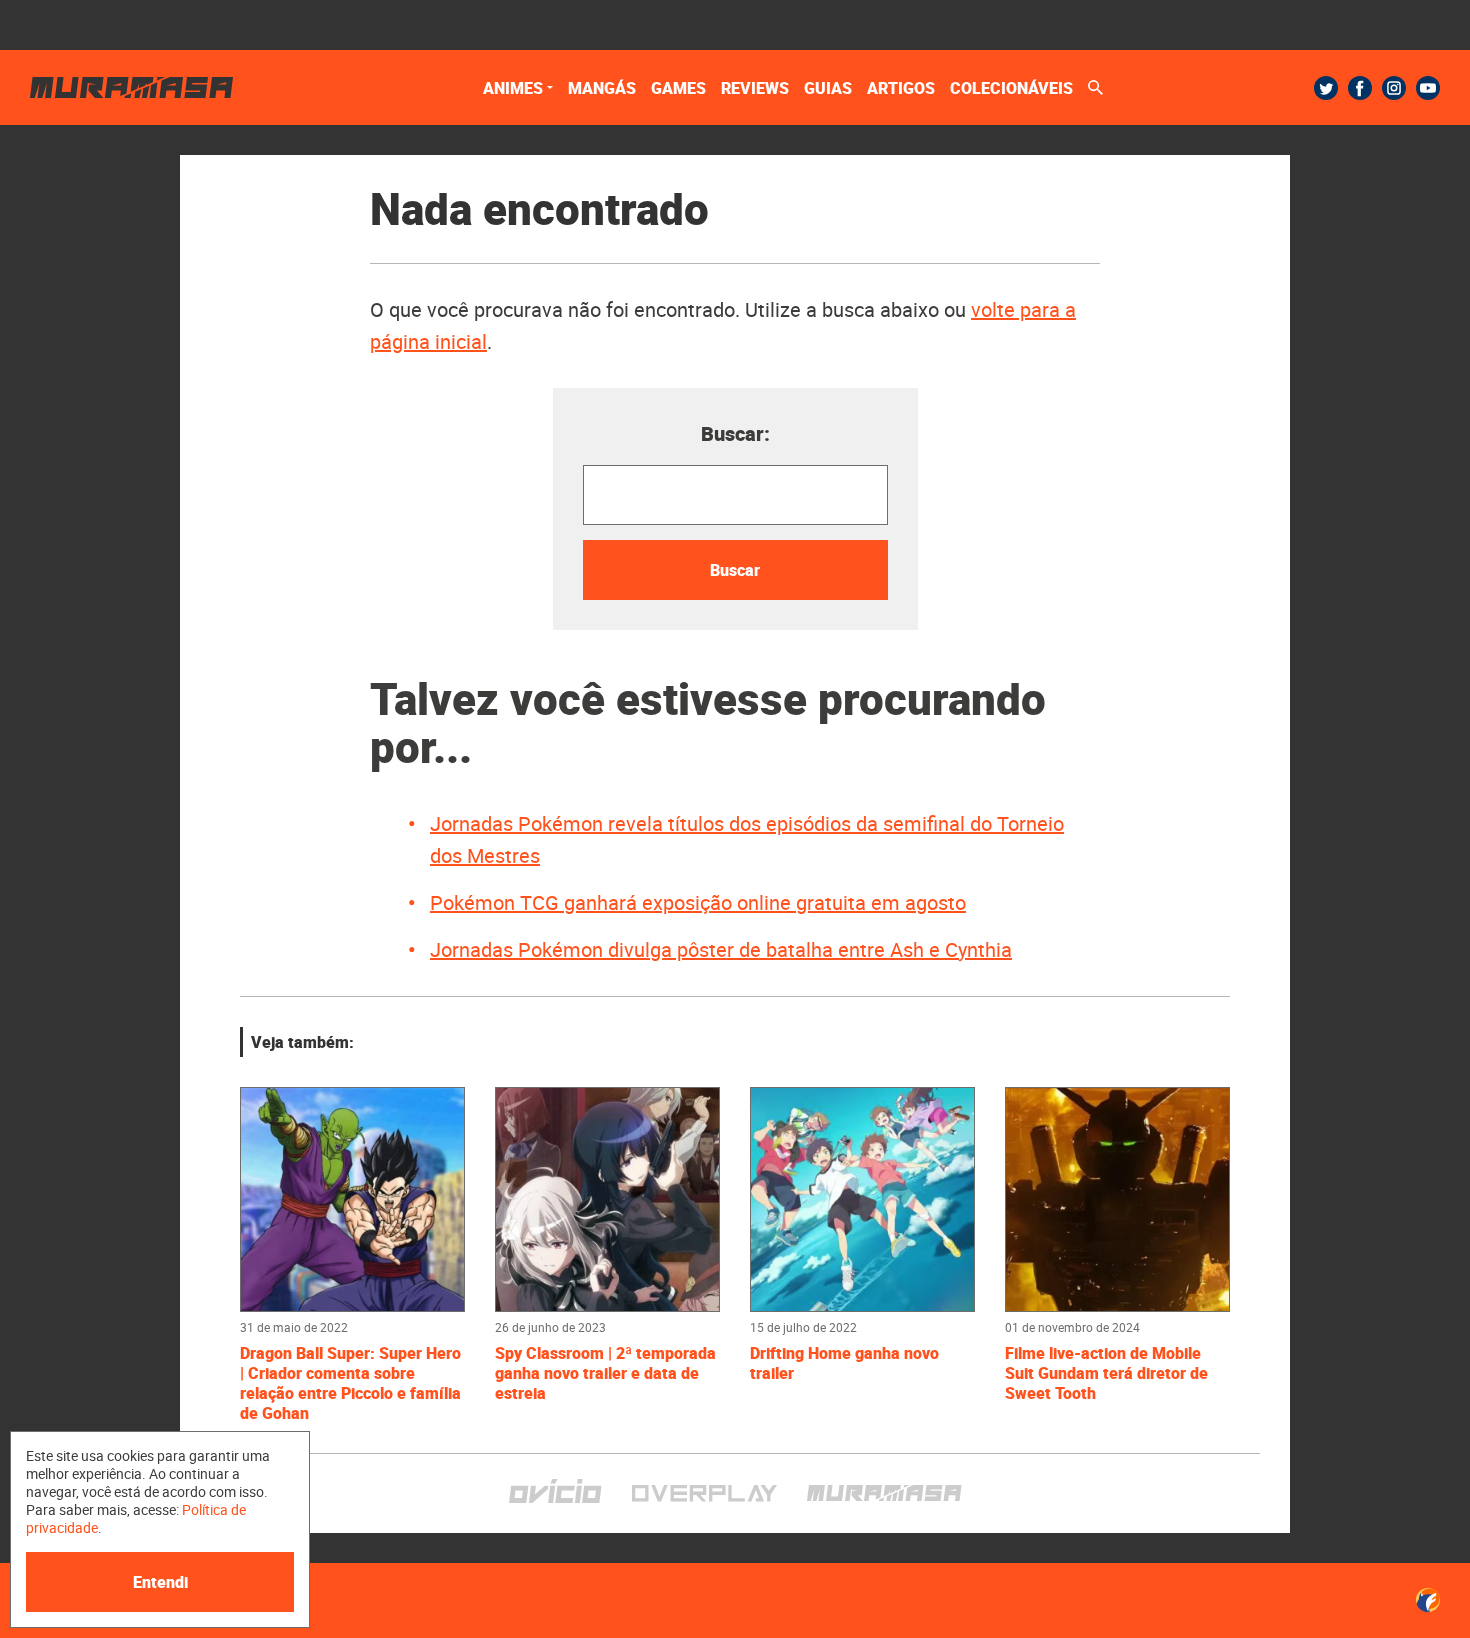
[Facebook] (1360, 88)
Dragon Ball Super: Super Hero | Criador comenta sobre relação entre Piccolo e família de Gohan (350, 1383)
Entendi (160, 1582)
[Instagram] (1394, 88)
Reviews (755, 88)
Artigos (901, 88)
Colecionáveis (1011, 88)
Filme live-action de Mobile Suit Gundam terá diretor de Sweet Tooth (1106, 1373)
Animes (513, 88)
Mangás (602, 88)
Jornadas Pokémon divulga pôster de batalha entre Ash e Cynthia (721, 949)
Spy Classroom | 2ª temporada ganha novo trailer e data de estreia (605, 1373)
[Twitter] (1326, 88)
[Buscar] (1095, 87)
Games (678, 88)
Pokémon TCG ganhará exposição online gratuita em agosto (698, 902)
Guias (828, 88)
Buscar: (735, 433)
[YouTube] (1428, 88)
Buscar (735, 570)
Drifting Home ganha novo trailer (844, 1363)
